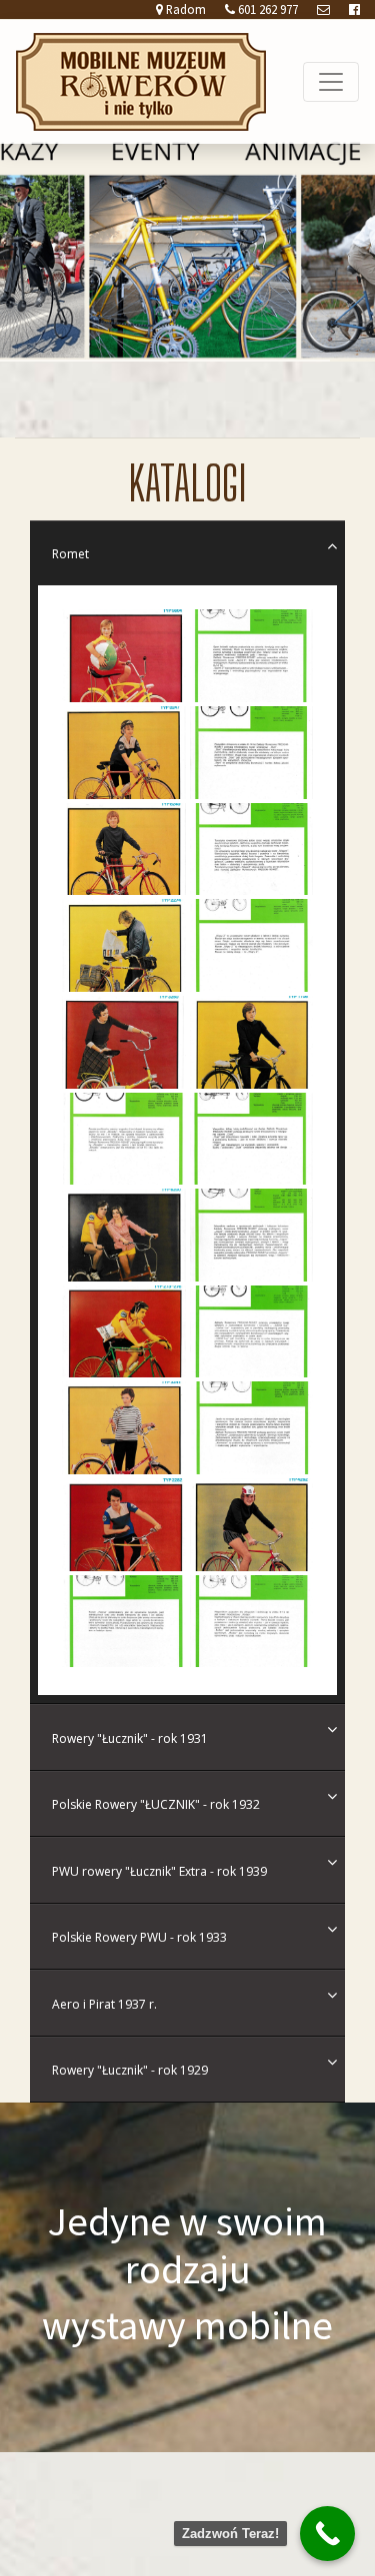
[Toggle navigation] (331, 82)
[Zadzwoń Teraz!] (327, 2534)
